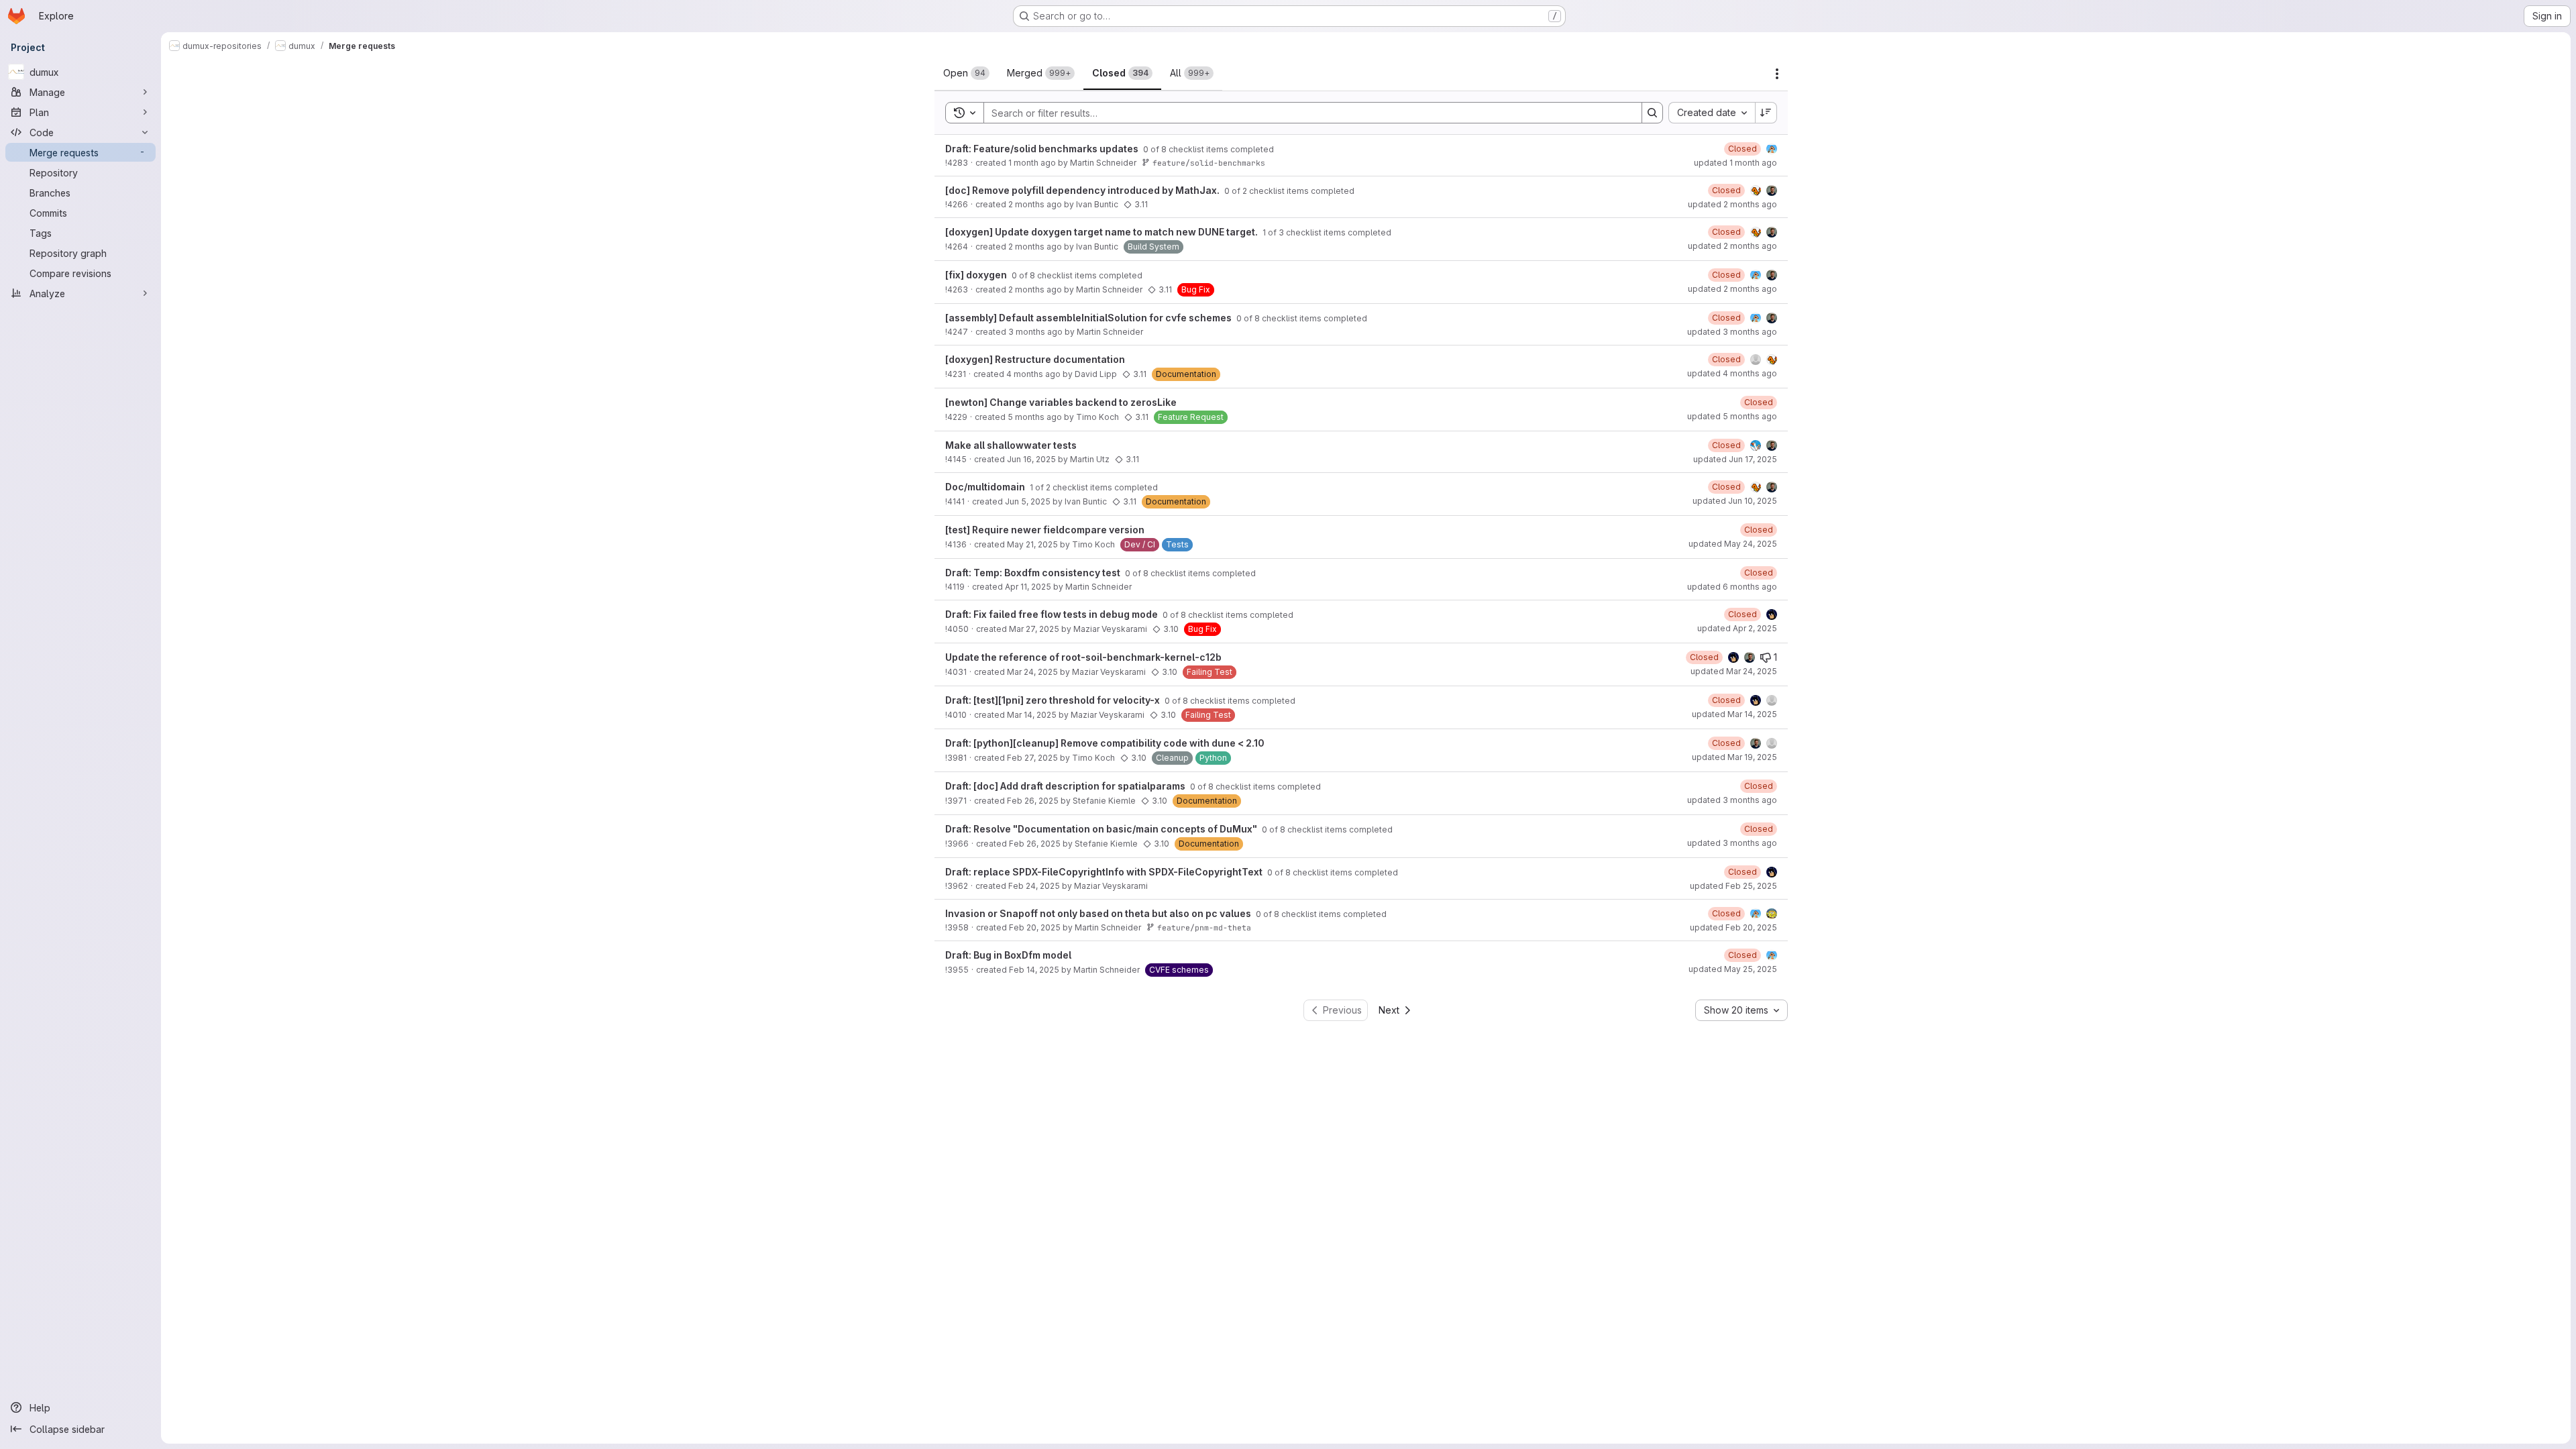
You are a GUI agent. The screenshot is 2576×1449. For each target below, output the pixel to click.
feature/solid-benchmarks (1209, 163)
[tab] (966, 73)
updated (1735, 163)
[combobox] (1712, 113)
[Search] (1652, 113)
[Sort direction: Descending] (1766, 113)
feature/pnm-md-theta (1204, 927)
